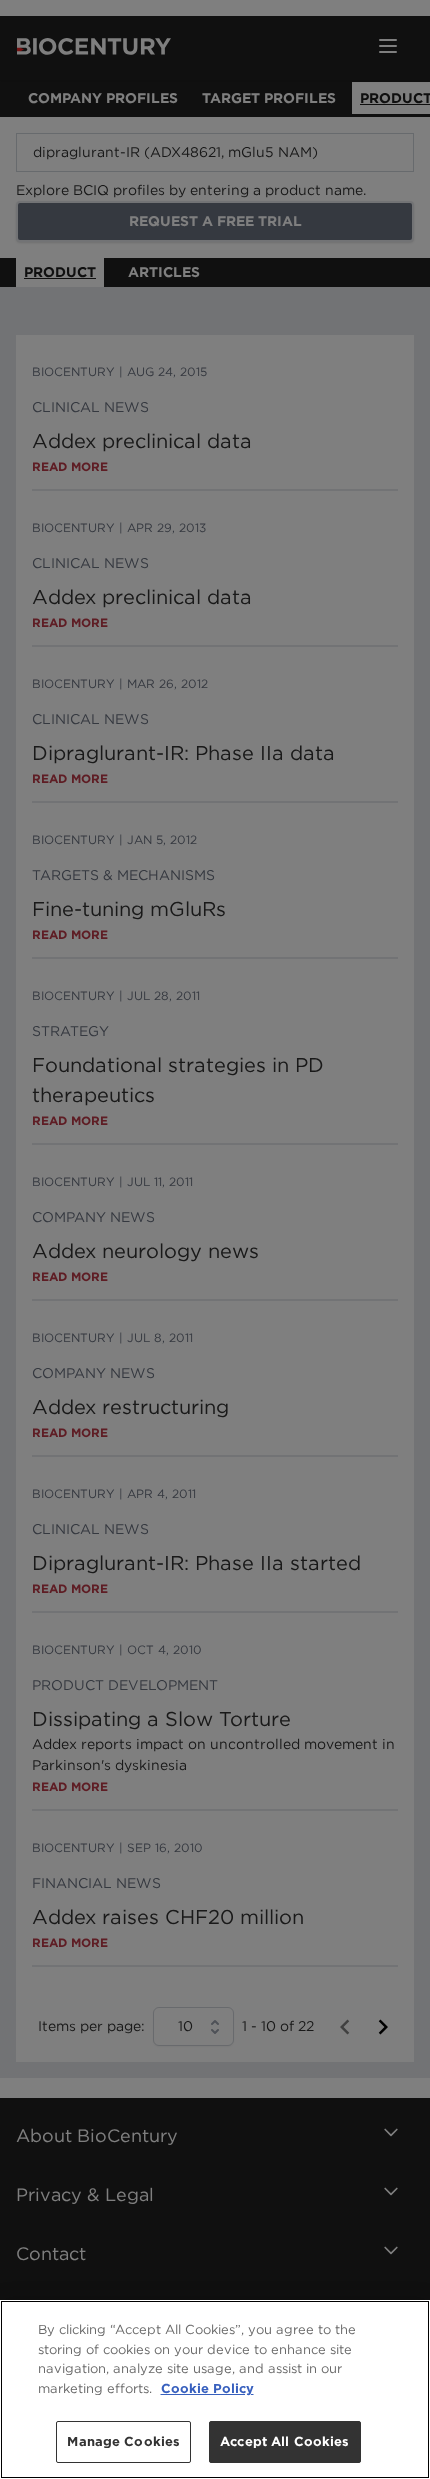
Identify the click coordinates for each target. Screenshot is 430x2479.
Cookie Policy (207, 2388)
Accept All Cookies (284, 2441)
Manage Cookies (123, 2441)
